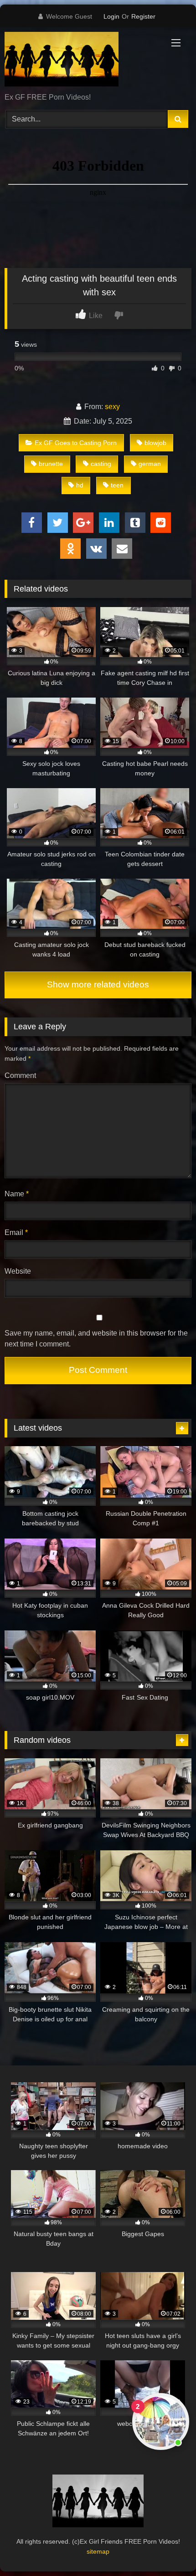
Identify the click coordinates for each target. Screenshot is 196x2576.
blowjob (155, 443)
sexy (112, 407)
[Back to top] (168, 2549)
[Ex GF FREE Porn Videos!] (80, 61)
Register (143, 16)
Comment (20, 1075)
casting (101, 464)
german (150, 464)
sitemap (98, 2551)
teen (117, 485)
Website (18, 1271)
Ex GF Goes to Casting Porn (76, 443)
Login (111, 16)
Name (17, 1194)
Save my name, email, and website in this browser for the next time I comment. (96, 1339)
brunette (51, 464)
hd (80, 485)
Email (16, 1232)
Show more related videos (98, 984)
